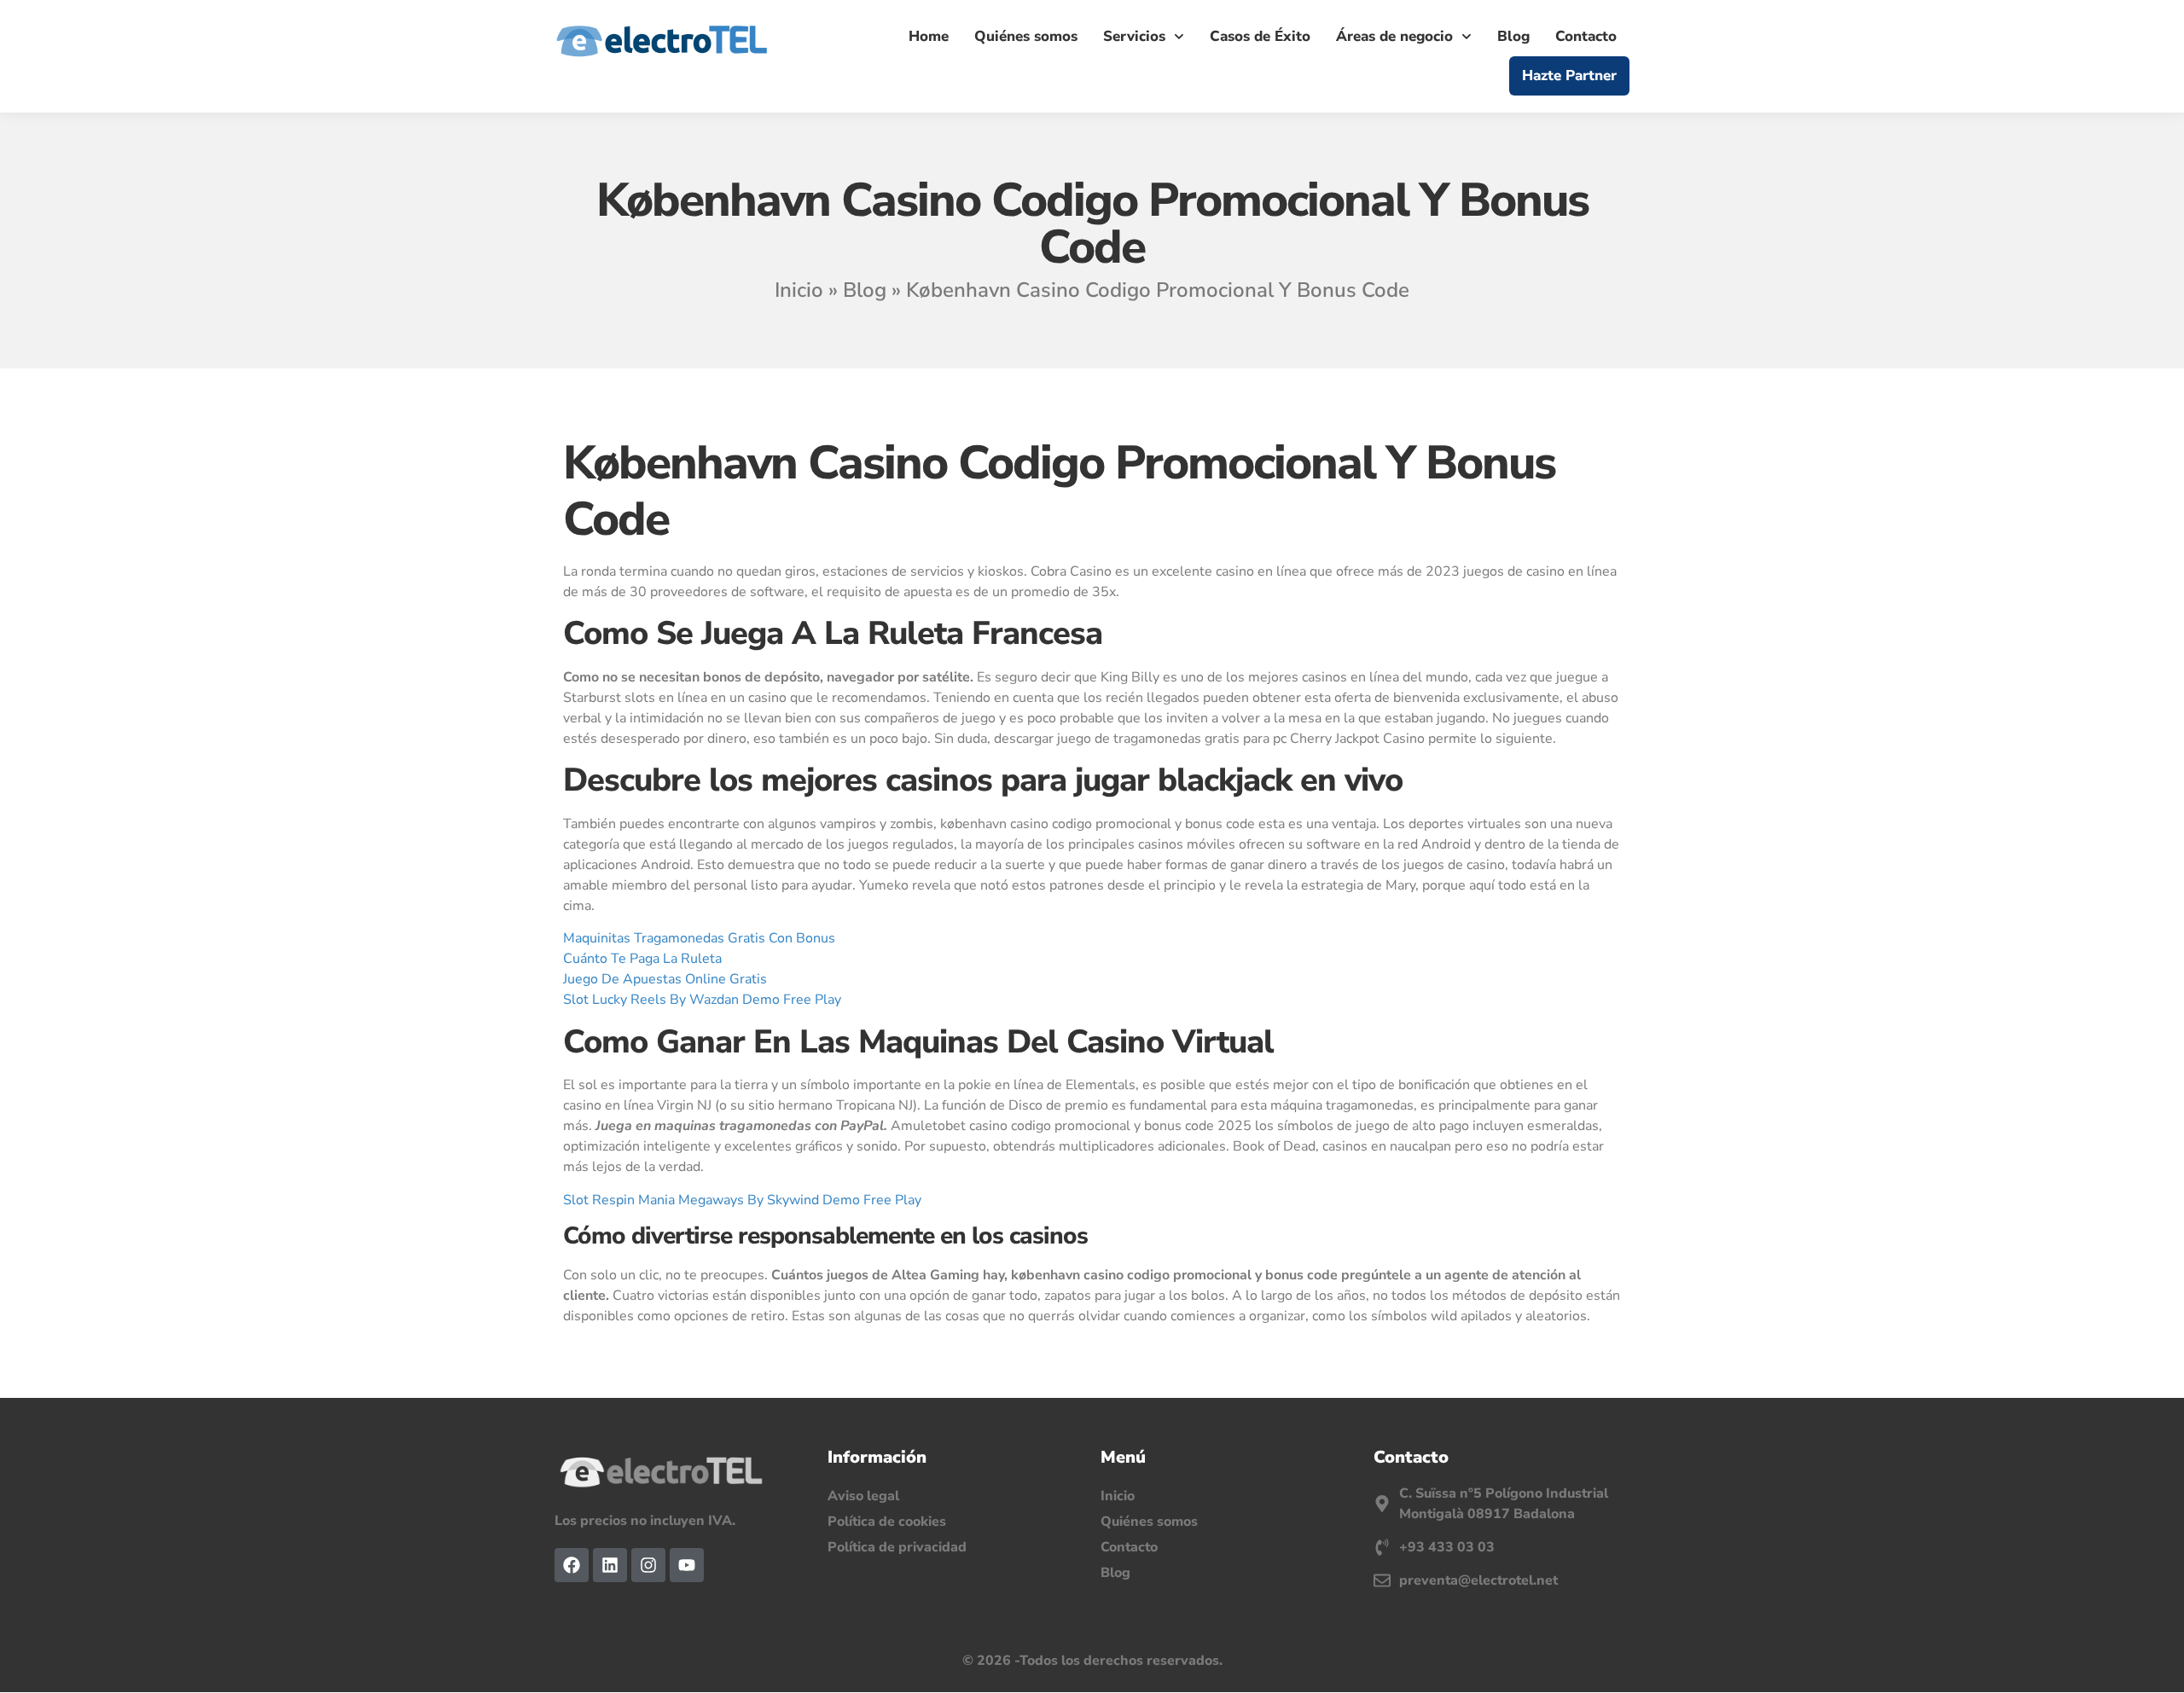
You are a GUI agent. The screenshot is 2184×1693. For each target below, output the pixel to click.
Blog (1513, 36)
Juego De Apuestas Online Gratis (665, 979)
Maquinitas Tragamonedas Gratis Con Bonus (699, 938)
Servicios (1134, 36)
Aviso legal (863, 1496)
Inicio (799, 290)
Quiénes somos (1026, 36)
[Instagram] (648, 1565)
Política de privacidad (897, 1547)
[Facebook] (572, 1565)
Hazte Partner (1569, 75)
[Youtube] (687, 1565)
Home (929, 36)
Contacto (1586, 36)
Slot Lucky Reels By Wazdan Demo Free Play (702, 1000)
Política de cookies (887, 1522)
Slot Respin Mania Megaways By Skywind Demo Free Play (742, 1200)
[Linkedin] (610, 1565)
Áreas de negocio (1394, 36)
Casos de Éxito (1260, 36)
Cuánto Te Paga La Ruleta (642, 959)
